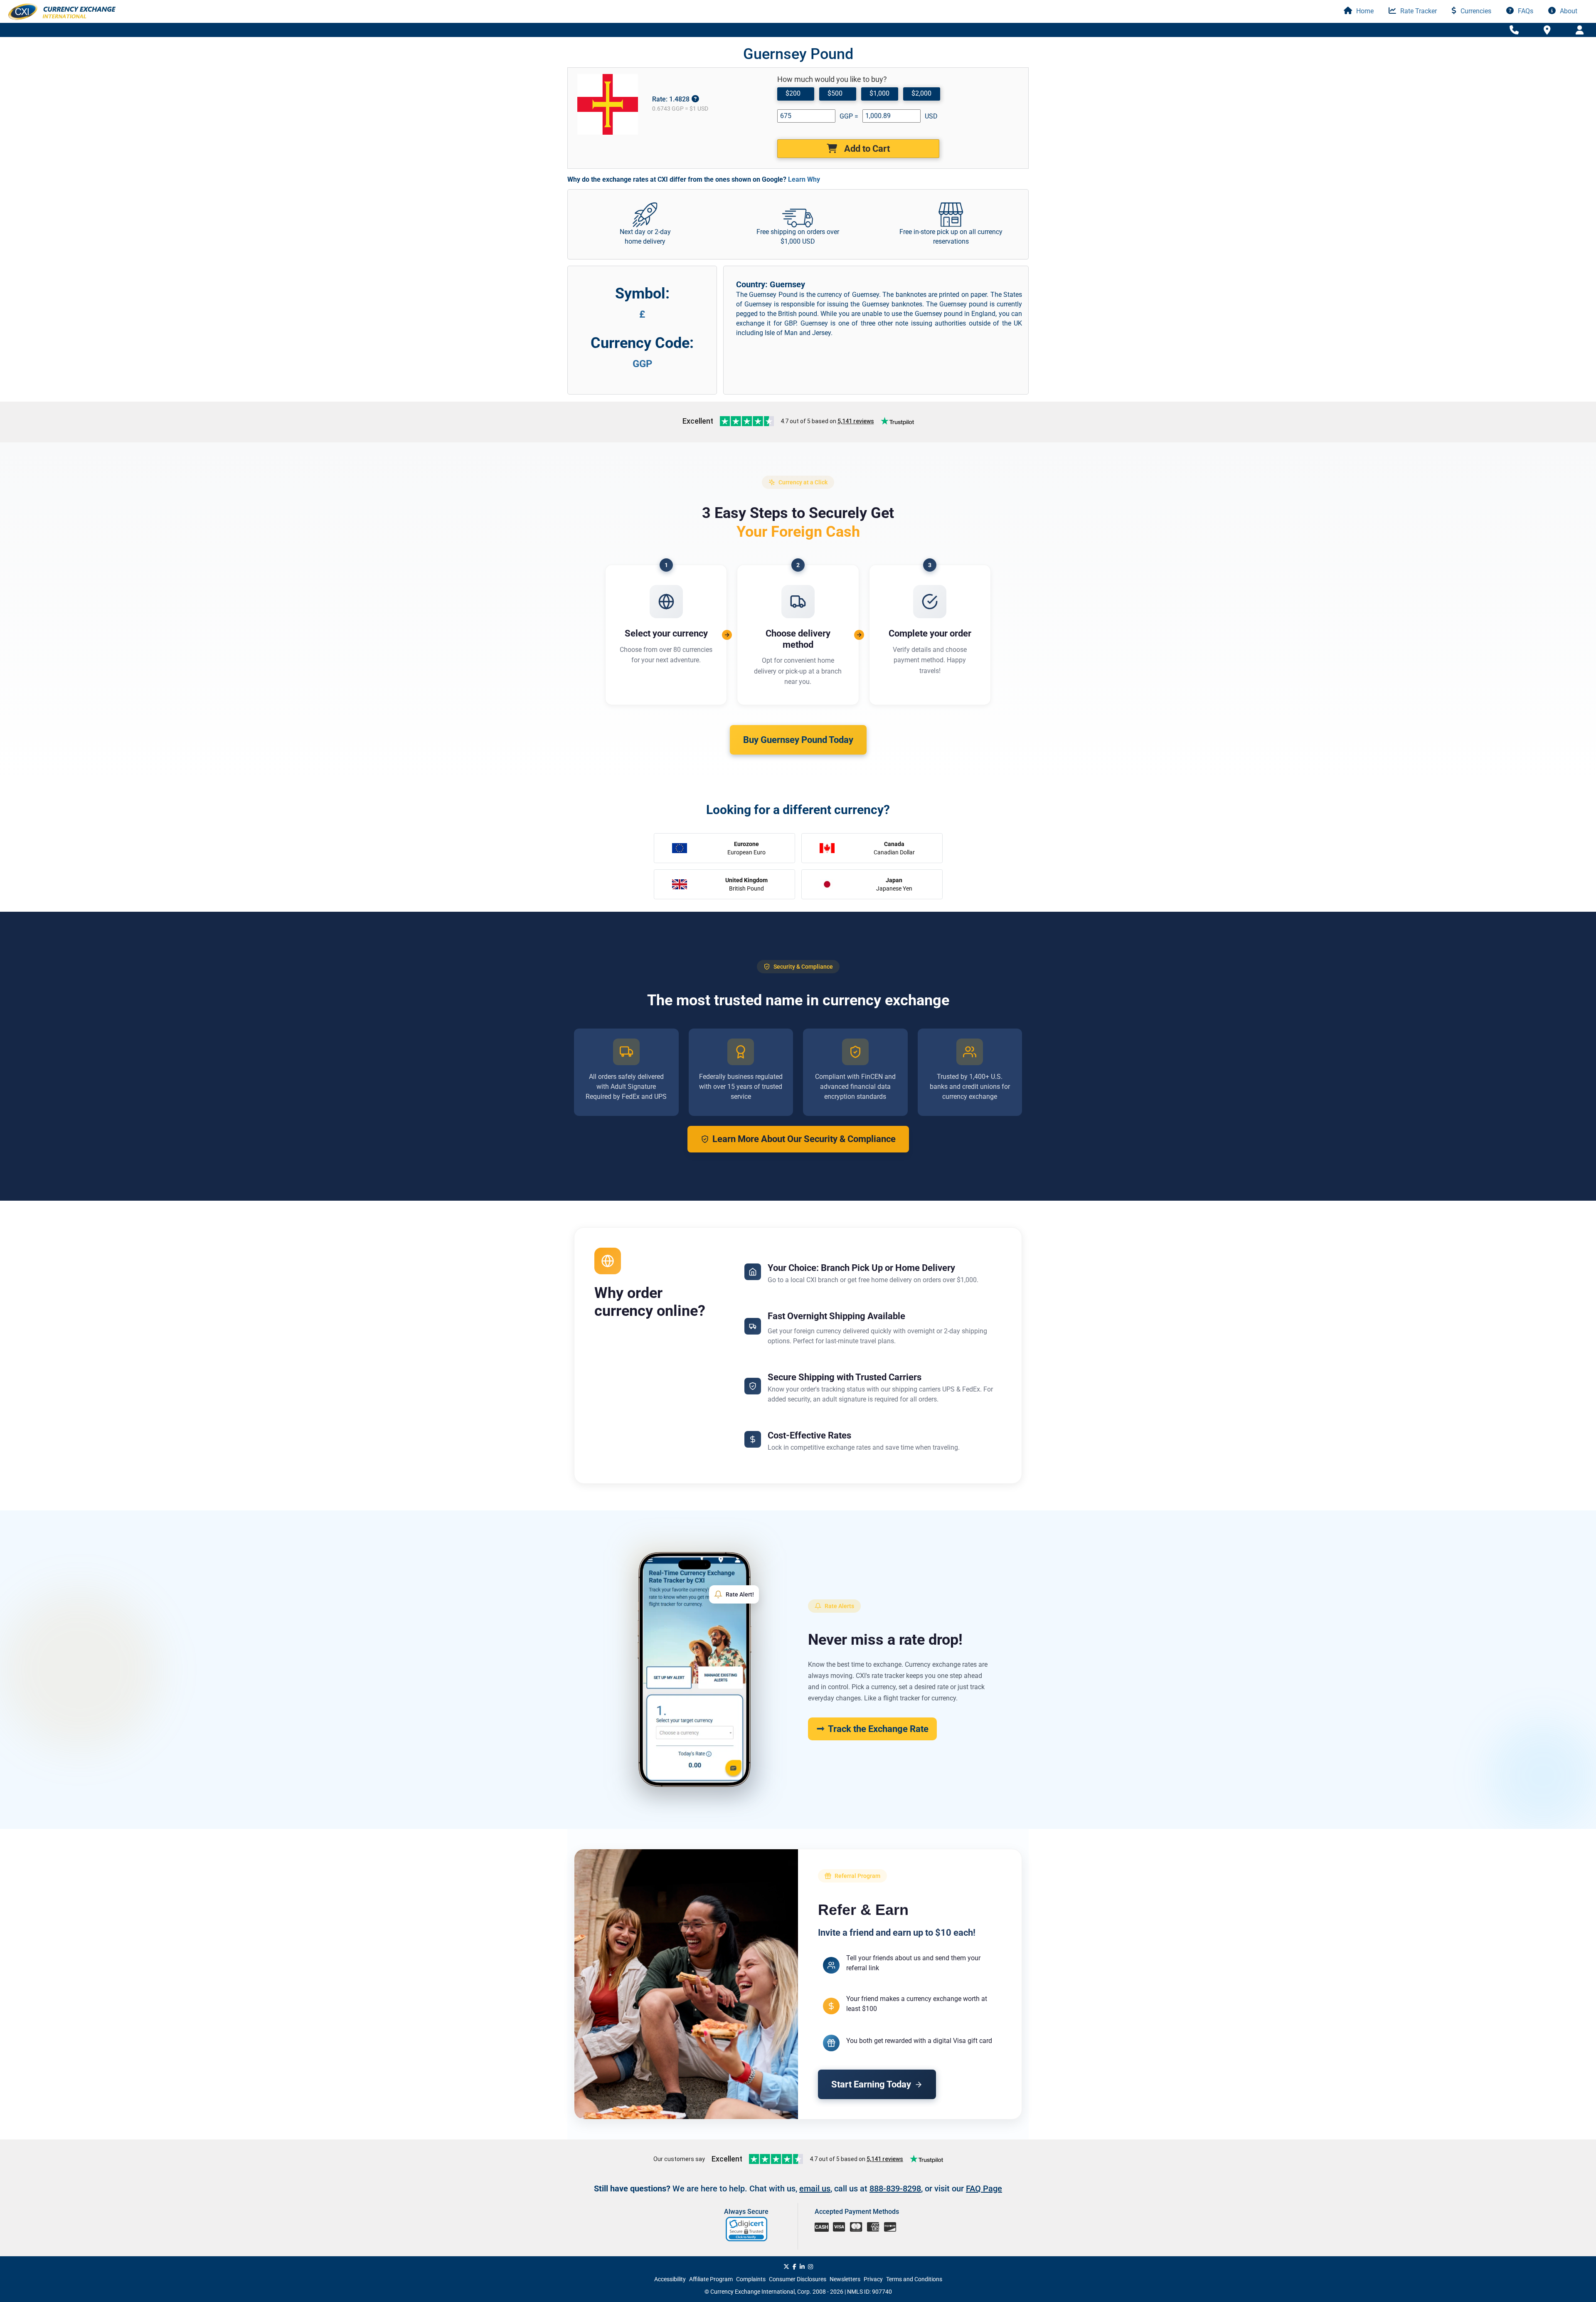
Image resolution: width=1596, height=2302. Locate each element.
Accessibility (670, 2279)
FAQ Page (984, 2189)
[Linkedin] (802, 2267)
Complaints (751, 2279)
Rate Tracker (1418, 11)
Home (1364, 11)
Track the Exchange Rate (878, 1729)
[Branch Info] (1514, 30)
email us (815, 2189)
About (1568, 11)
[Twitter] (786, 2267)
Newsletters (845, 2279)
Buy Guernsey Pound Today (798, 740)
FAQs (1525, 11)
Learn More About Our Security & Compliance (804, 1139)
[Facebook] (794, 2267)
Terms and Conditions (914, 2279)
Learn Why (804, 179)
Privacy (873, 2279)
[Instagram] (810, 2267)
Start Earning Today (871, 2084)
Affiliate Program (711, 2279)
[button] (747, 2229)
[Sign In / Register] (1580, 30)
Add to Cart (866, 149)
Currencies (1475, 11)
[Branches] (1547, 30)
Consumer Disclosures (798, 2279)
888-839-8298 (895, 2189)
